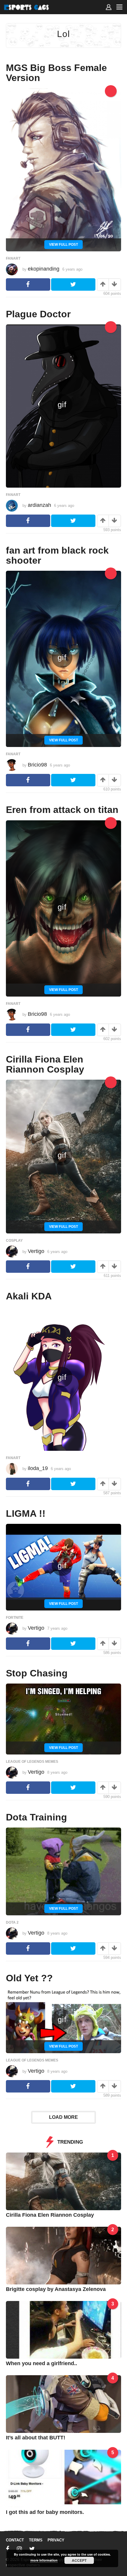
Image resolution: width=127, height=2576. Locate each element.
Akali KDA (29, 1296)
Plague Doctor (38, 314)
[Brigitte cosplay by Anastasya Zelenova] (63, 2255)
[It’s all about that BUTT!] (63, 2404)
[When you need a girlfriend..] (63, 2330)
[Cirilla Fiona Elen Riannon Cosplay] (63, 2181)
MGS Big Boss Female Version (56, 73)
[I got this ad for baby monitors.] (63, 2478)
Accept (79, 2560)
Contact (15, 2540)
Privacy (56, 2540)
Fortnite (15, 1618)
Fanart (13, 258)
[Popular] (111, 91)
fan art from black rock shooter (57, 555)
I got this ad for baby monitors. (45, 2512)
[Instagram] (19, 2549)
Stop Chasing (37, 1673)
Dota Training (36, 1817)
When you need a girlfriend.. (41, 2363)
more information (44, 2560)
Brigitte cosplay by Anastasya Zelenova (56, 2289)
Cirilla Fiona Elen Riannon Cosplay (45, 1064)
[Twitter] (32, 2549)
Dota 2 (12, 1922)
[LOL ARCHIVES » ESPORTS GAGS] (27, 7)
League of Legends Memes (32, 1762)
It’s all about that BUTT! (36, 2438)
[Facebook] (8, 2549)
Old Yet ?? (29, 1978)
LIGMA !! (26, 1513)
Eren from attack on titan (62, 810)
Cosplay (14, 1241)
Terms (36, 2540)
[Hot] (111, 327)
